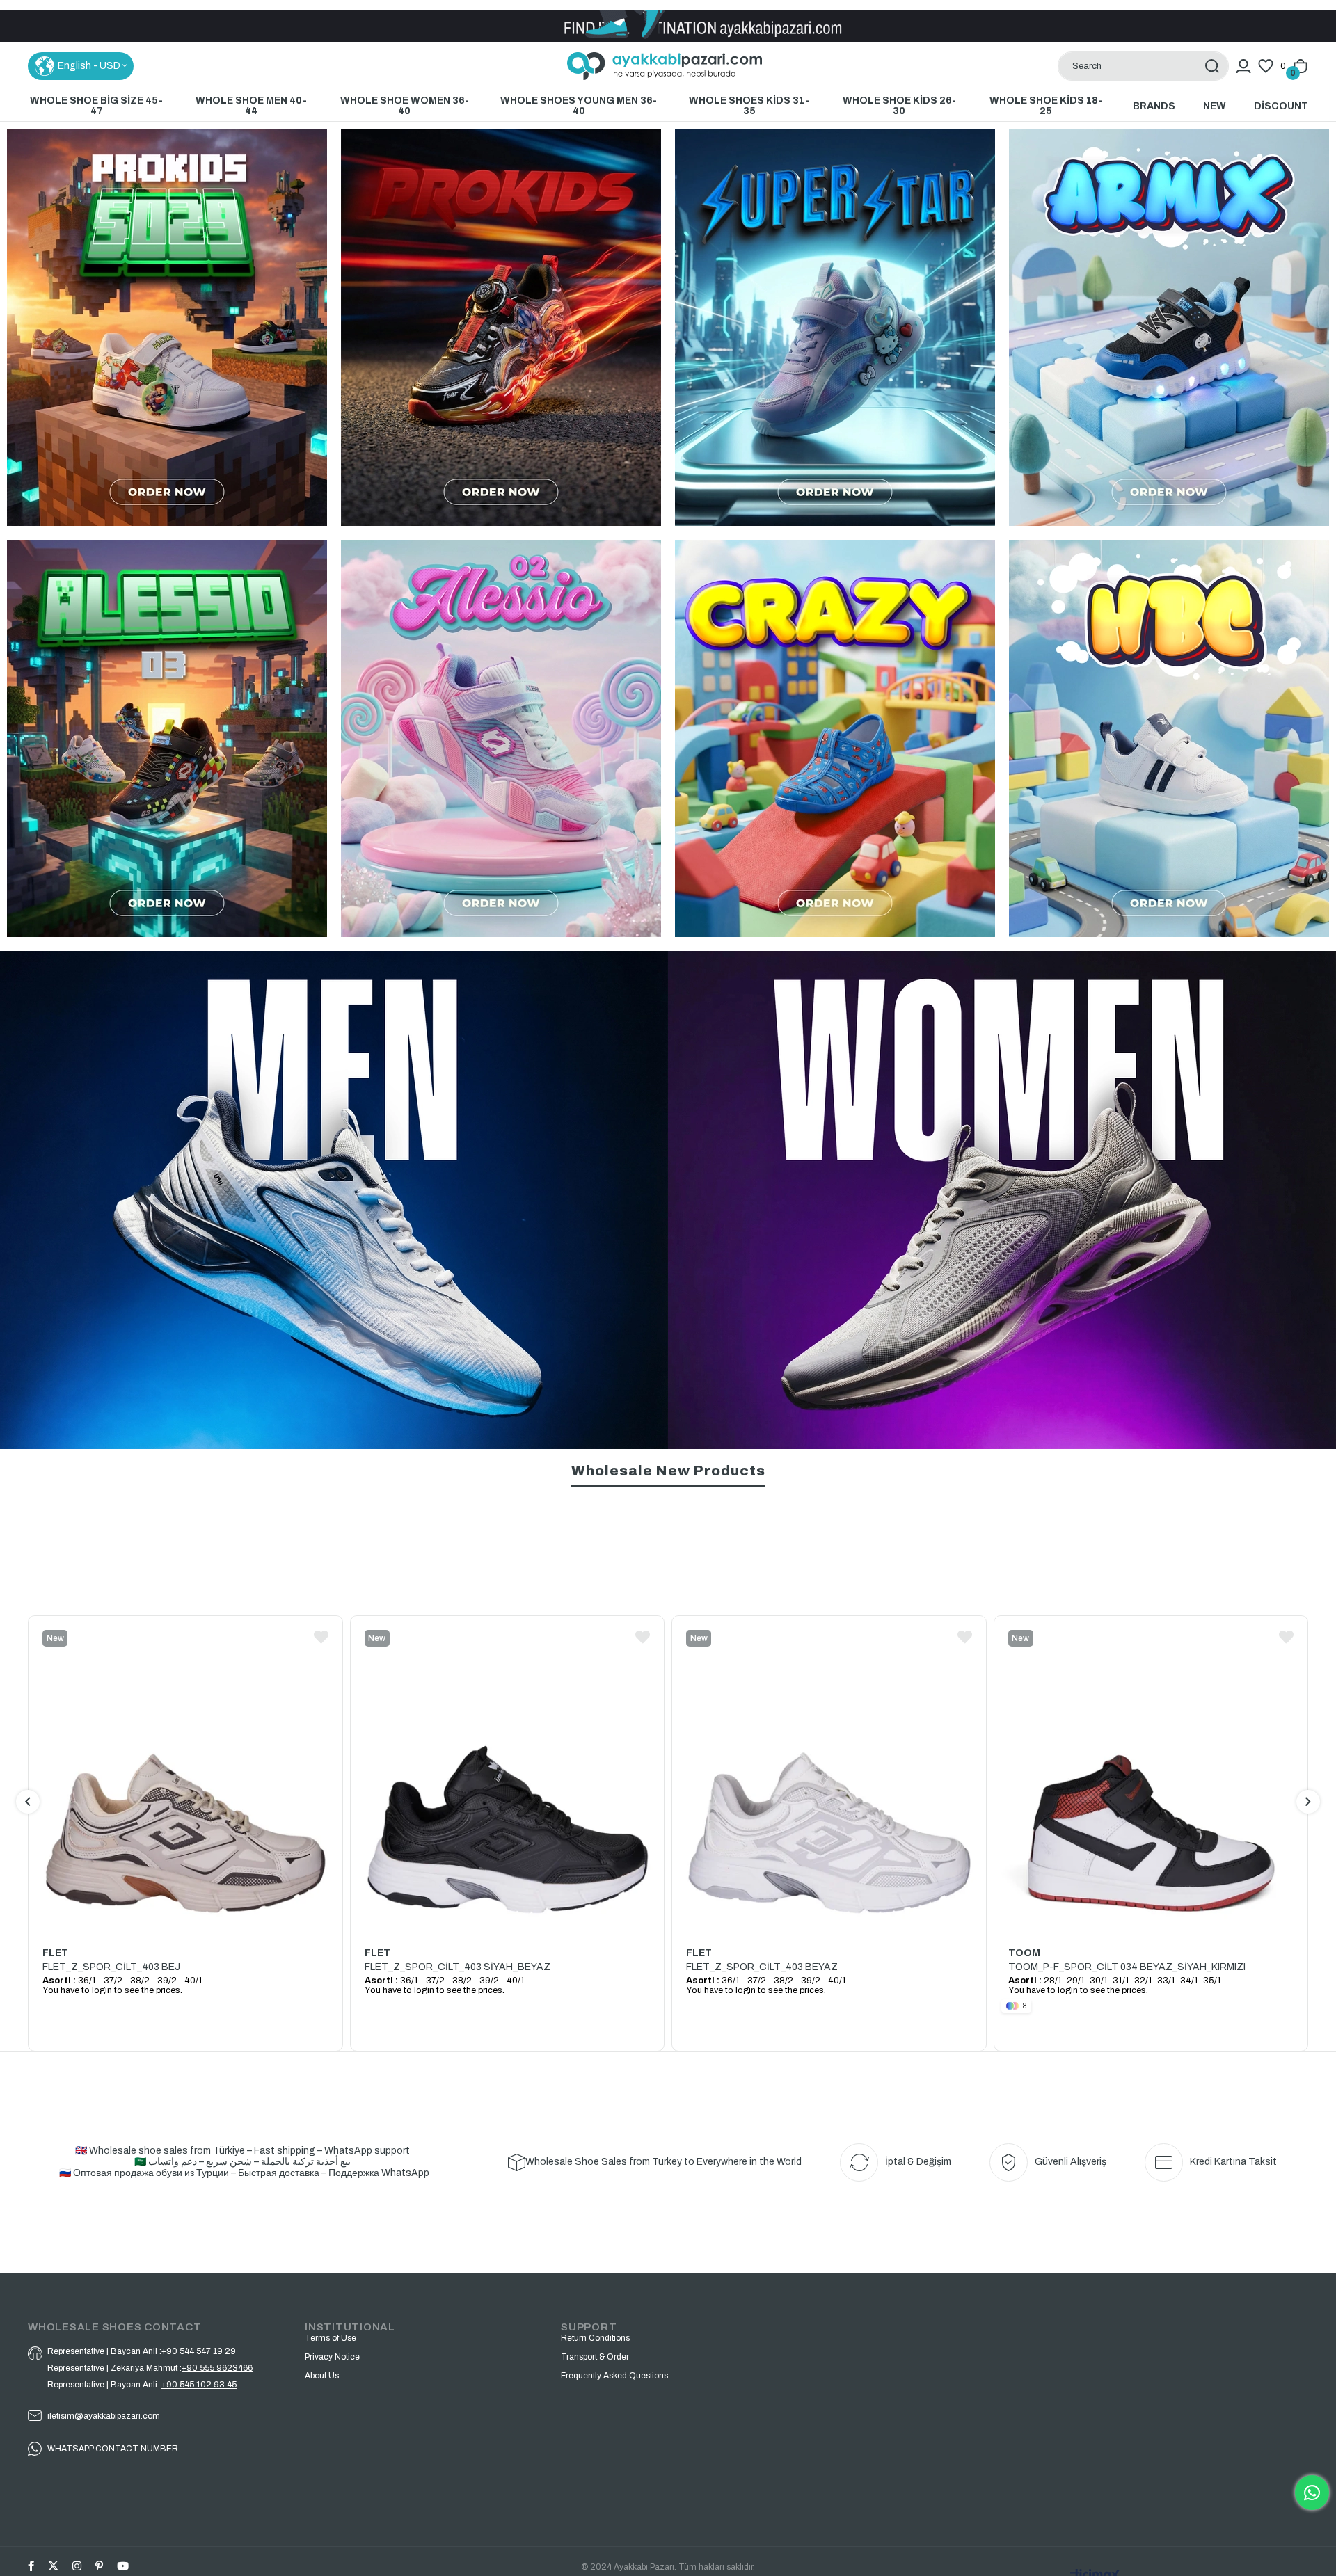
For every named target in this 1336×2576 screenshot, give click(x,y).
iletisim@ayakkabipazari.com (104, 2416)
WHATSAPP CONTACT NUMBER (113, 2449)
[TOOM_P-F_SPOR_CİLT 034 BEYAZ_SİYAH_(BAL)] (829, 1621)
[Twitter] (53, 2566)
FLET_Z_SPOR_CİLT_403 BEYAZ (118, 1967)
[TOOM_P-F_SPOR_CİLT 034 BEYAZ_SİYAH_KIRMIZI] (508, 1774)
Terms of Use (331, 2338)
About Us (322, 2376)
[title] (167, 738)
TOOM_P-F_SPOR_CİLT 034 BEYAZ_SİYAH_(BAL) (801, 1661)
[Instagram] (77, 2566)
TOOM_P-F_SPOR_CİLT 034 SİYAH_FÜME (1104, 1661)
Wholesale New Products (668, 1471)
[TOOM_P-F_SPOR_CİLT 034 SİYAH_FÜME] (1151, 1621)
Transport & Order (595, 2357)
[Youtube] (123, 2566)
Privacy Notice (332, 2357)
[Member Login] (1243, 66)
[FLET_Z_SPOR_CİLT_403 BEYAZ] (185, 1774)
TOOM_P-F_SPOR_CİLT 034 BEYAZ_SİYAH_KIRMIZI (483, 1967)
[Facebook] (31, 2566)
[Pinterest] (99, 2566)
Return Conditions (595, 2338)
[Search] (1212, 66)
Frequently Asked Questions (614, 2376)
